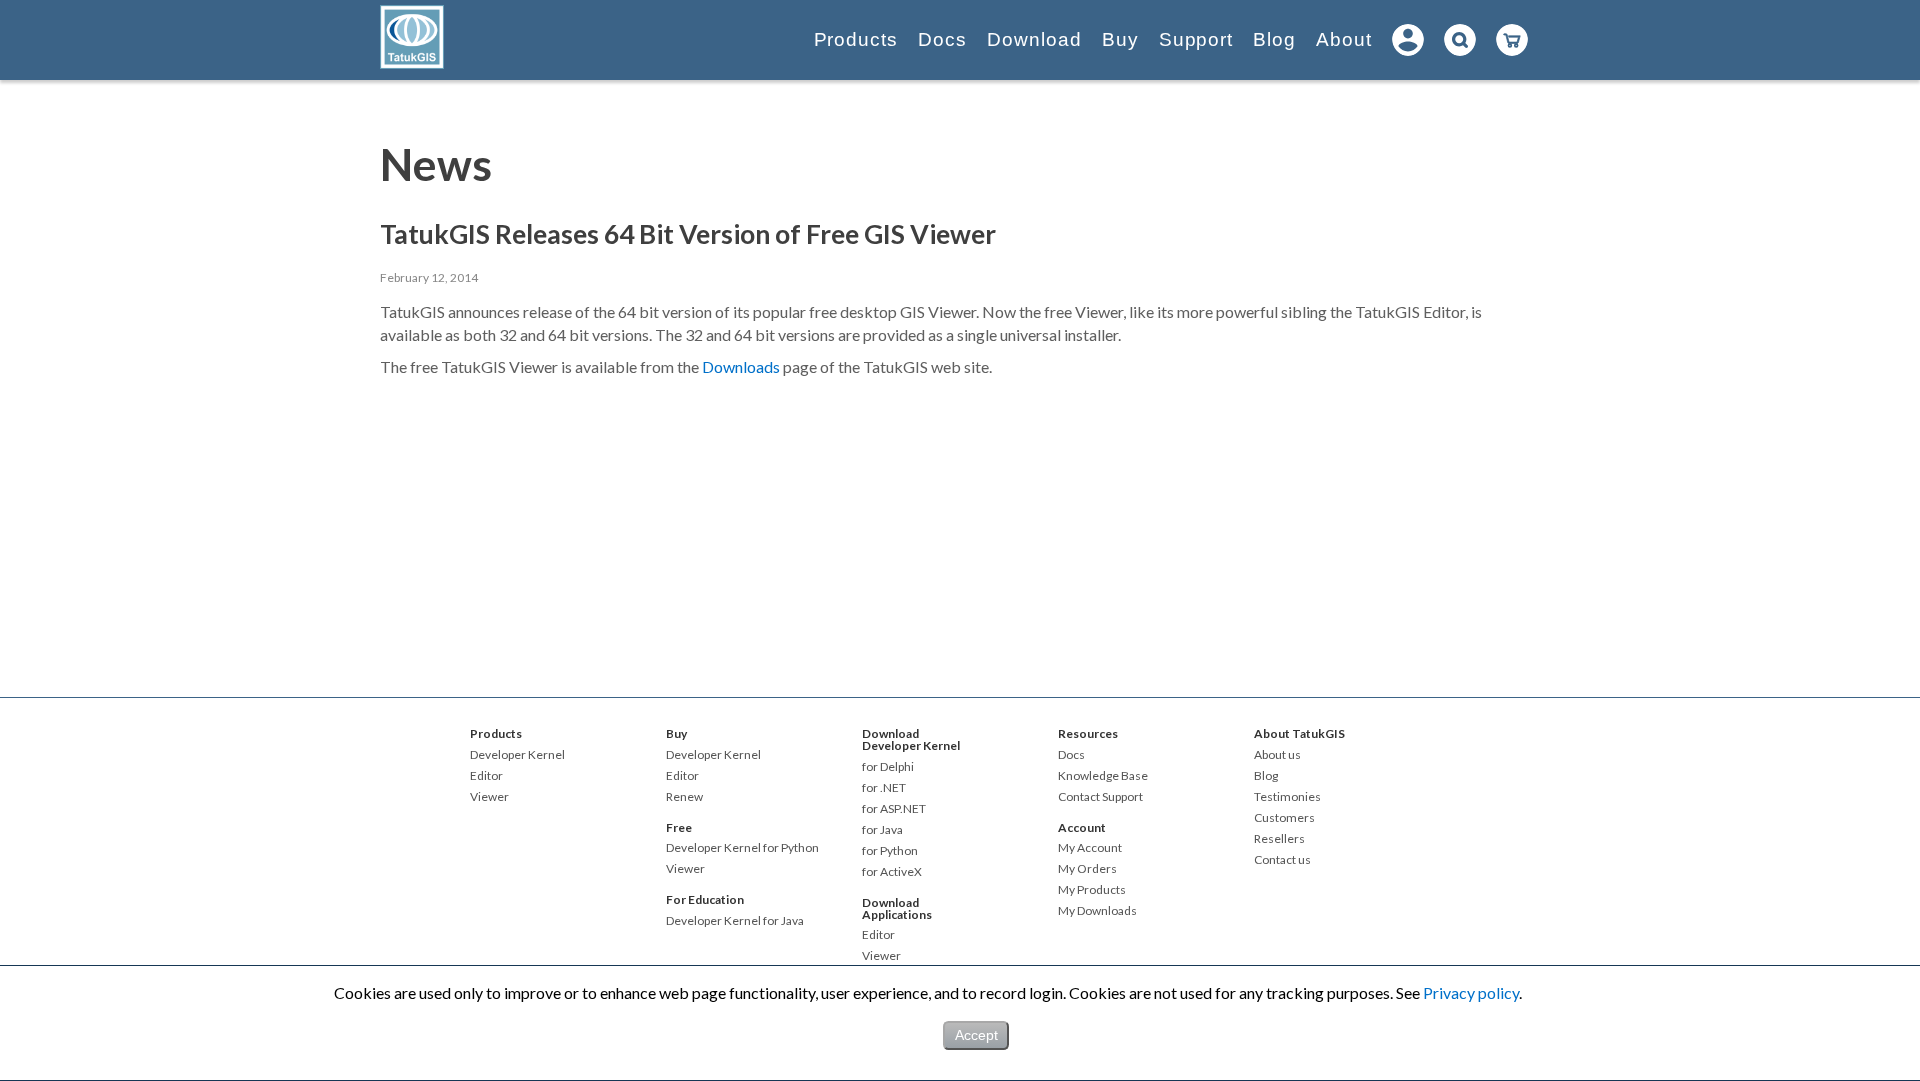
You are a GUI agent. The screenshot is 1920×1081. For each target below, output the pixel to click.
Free (679, 827)
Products (856, 39)
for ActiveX (892, 872)
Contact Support (1100, 797)
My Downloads (1097, 911)
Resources (1088, 733)
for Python (890, 851)
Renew (684, 797)
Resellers (1279, 839)
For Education (705, 899)
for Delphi (888, 767)
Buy (1120, 39)
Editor (486, 776)
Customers (1284, 818)
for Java (882, 830)
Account (1082, 827)
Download (1034, 39)
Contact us (1282, 860)
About (1344, 39)
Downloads (741, 366)
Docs (942, 39)
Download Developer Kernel (911, 739)
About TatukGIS (1299, 733)
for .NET (884, 788)
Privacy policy (1471, 992)
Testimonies (1287, 797)
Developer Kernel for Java (735, 921)
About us (1277, 755)
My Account (1090, 848)
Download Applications (897, 908)
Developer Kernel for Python (742, 848)
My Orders (1087, 869)
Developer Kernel (517, 755)
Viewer (489, 797)
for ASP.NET (894, 809)
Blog (1274, 39)
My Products (1092, 890)
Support (1196, 39)
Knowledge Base (1103, 776)
